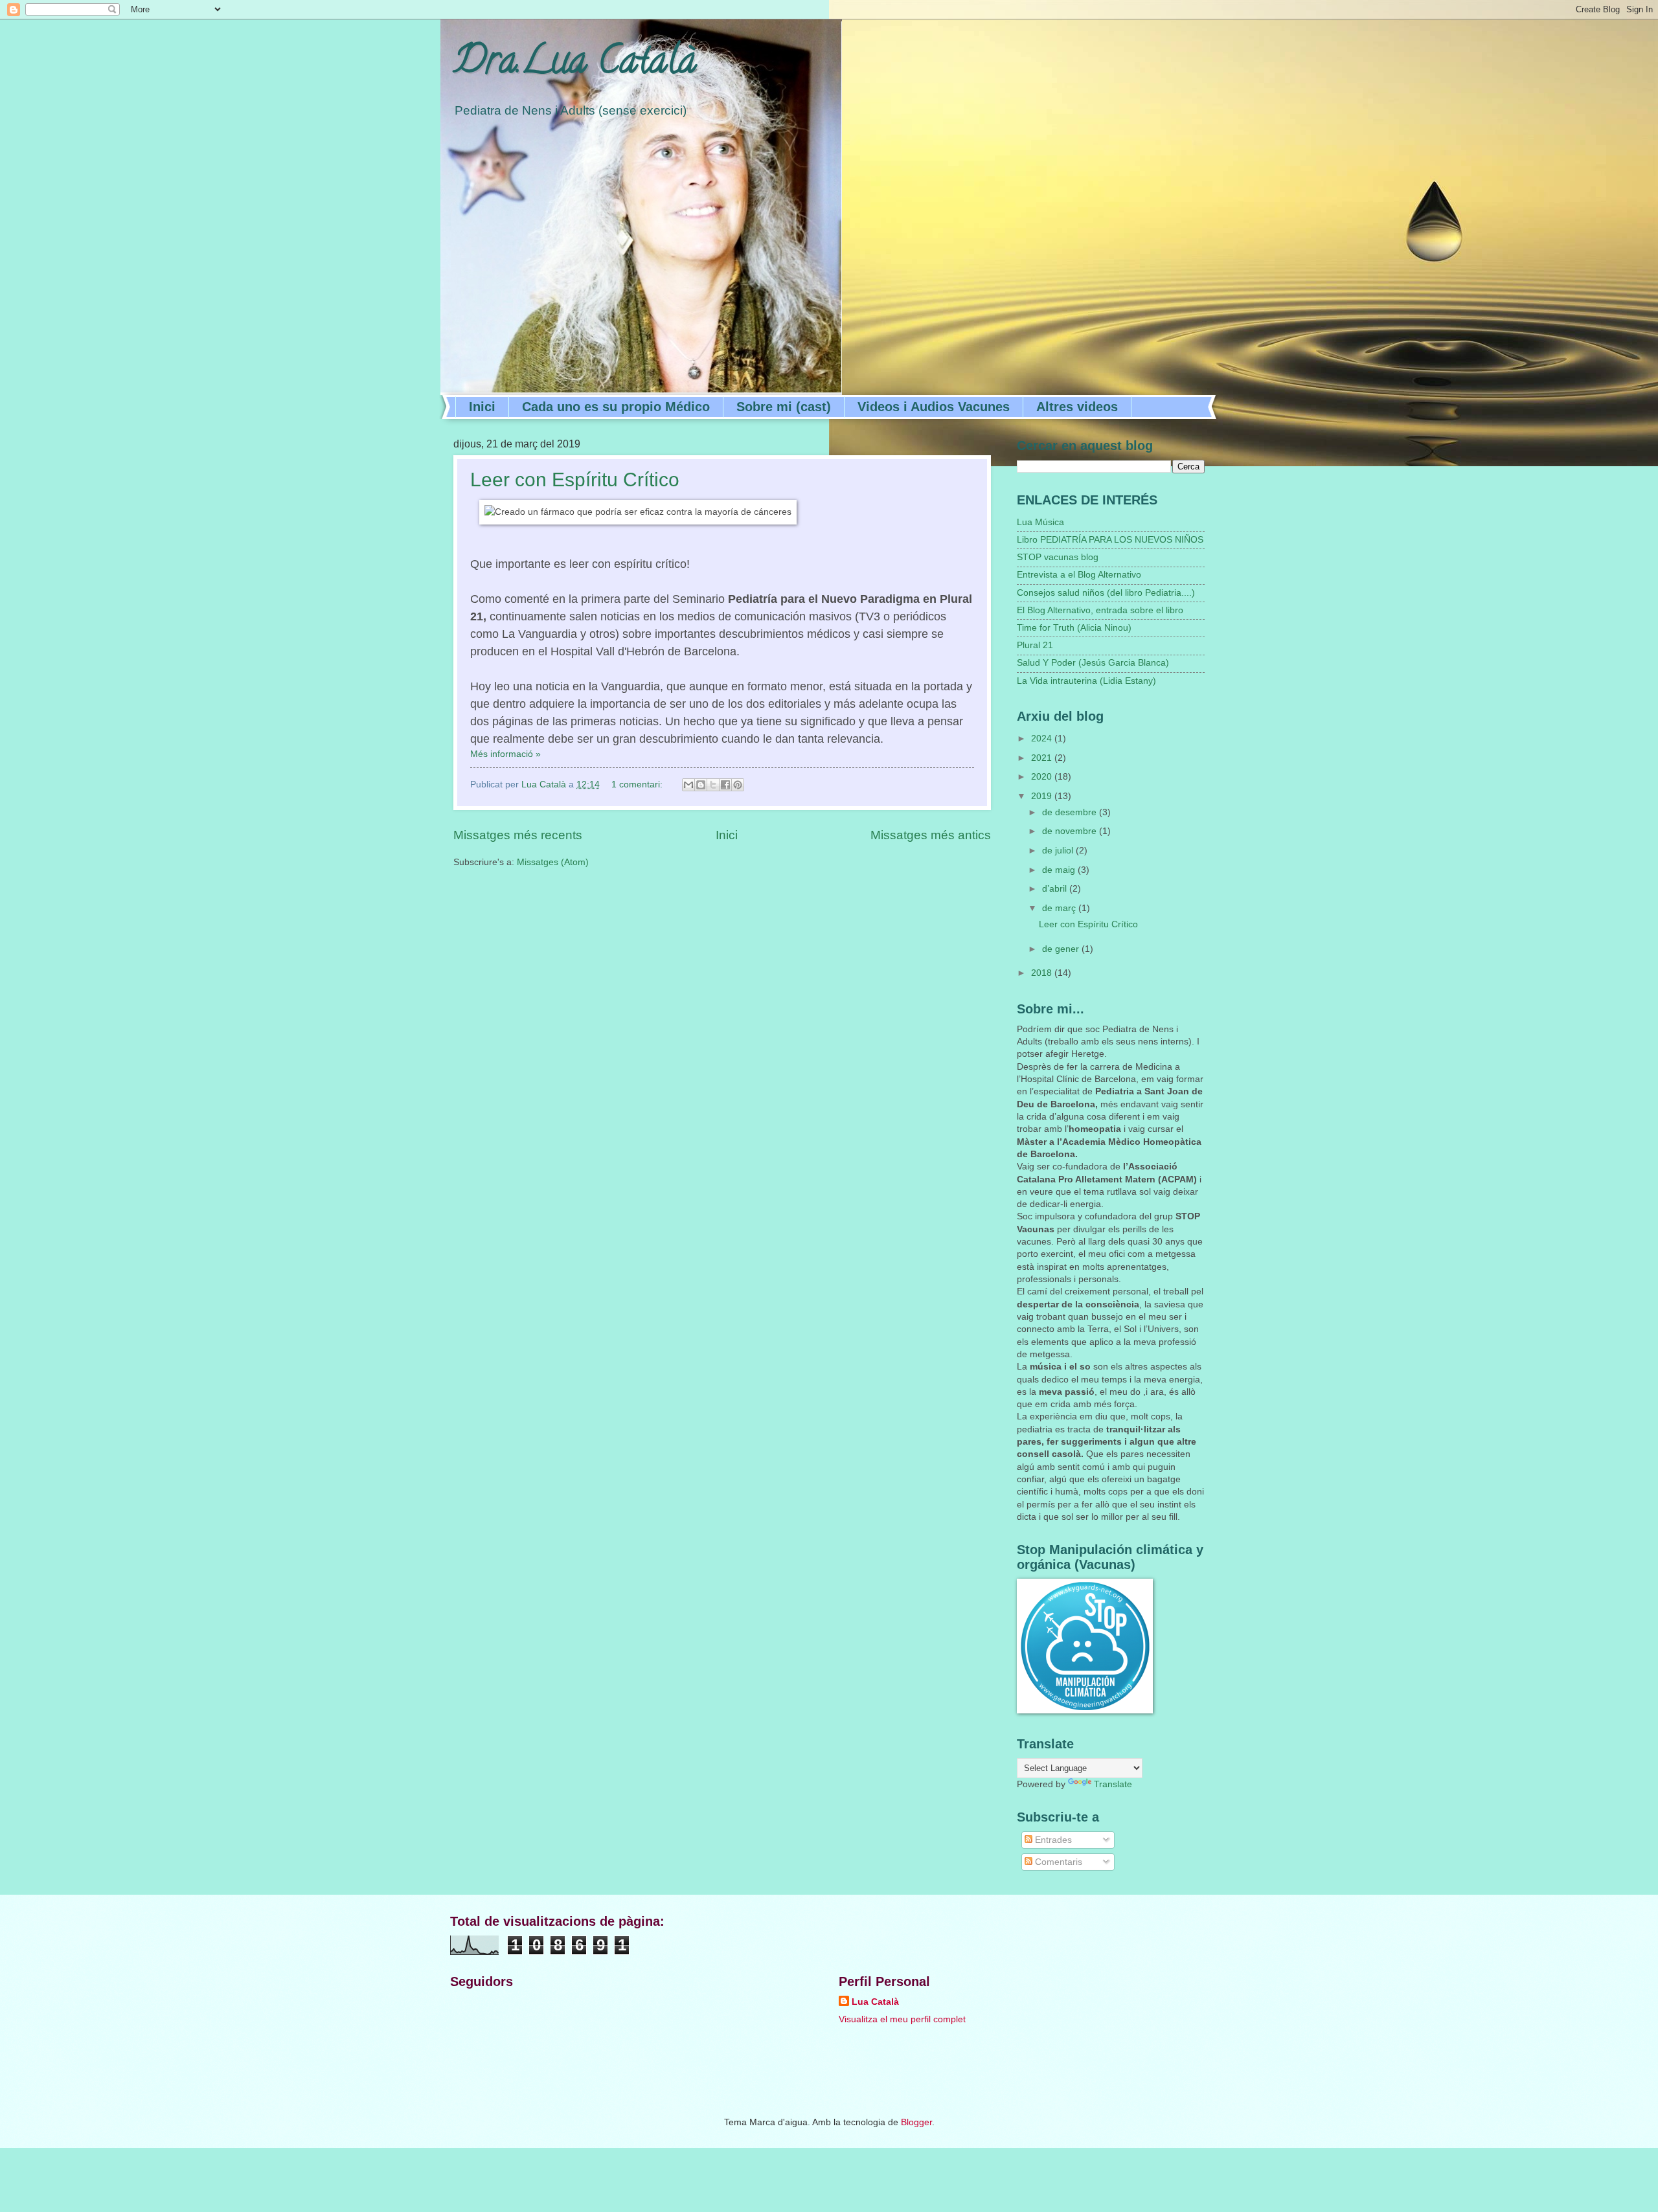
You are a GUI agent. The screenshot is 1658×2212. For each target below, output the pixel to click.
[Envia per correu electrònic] (688, 785)
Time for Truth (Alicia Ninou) (1074, 628)
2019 (1043, 796)
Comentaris (1057, 1862)
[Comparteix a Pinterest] (738, 785)
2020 (1043, 777)
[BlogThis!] (701, 785)
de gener (1062, 949)
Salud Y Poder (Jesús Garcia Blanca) (1093, 663)
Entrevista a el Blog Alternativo (1079, 575)
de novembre (1071, 831)
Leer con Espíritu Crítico (575, 480)
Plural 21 (1035, 645)
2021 (1043, 758)
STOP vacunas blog (1058, 557)
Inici (482, 407)
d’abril (1056, 889)
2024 (1043, 739)
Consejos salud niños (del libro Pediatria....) (1106, 593)
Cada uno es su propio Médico (616, 407)
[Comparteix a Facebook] (725, 785)
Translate (1113, 1784)
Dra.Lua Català (575, 64)
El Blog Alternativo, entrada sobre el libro (1100, 610)
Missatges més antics (931, 835)
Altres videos (1077, 407)
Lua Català (875, 2002)
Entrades (1052, 1840)
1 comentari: (638, 784)
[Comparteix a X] (713, 785)
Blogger (916, 2122)
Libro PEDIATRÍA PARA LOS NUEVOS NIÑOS (1110, 540)
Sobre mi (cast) (784, 407)
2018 (1043, 973)
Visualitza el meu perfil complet (902, 2019)
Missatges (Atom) (553, 862)
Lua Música (1040, 522)
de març (1060, 908)
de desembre (1071, 812)
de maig (1060, 870)
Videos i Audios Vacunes (934, 407)
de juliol (1059, 851)
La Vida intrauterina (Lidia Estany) (1086, 681)
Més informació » (505, 754)
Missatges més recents (518, 835)
